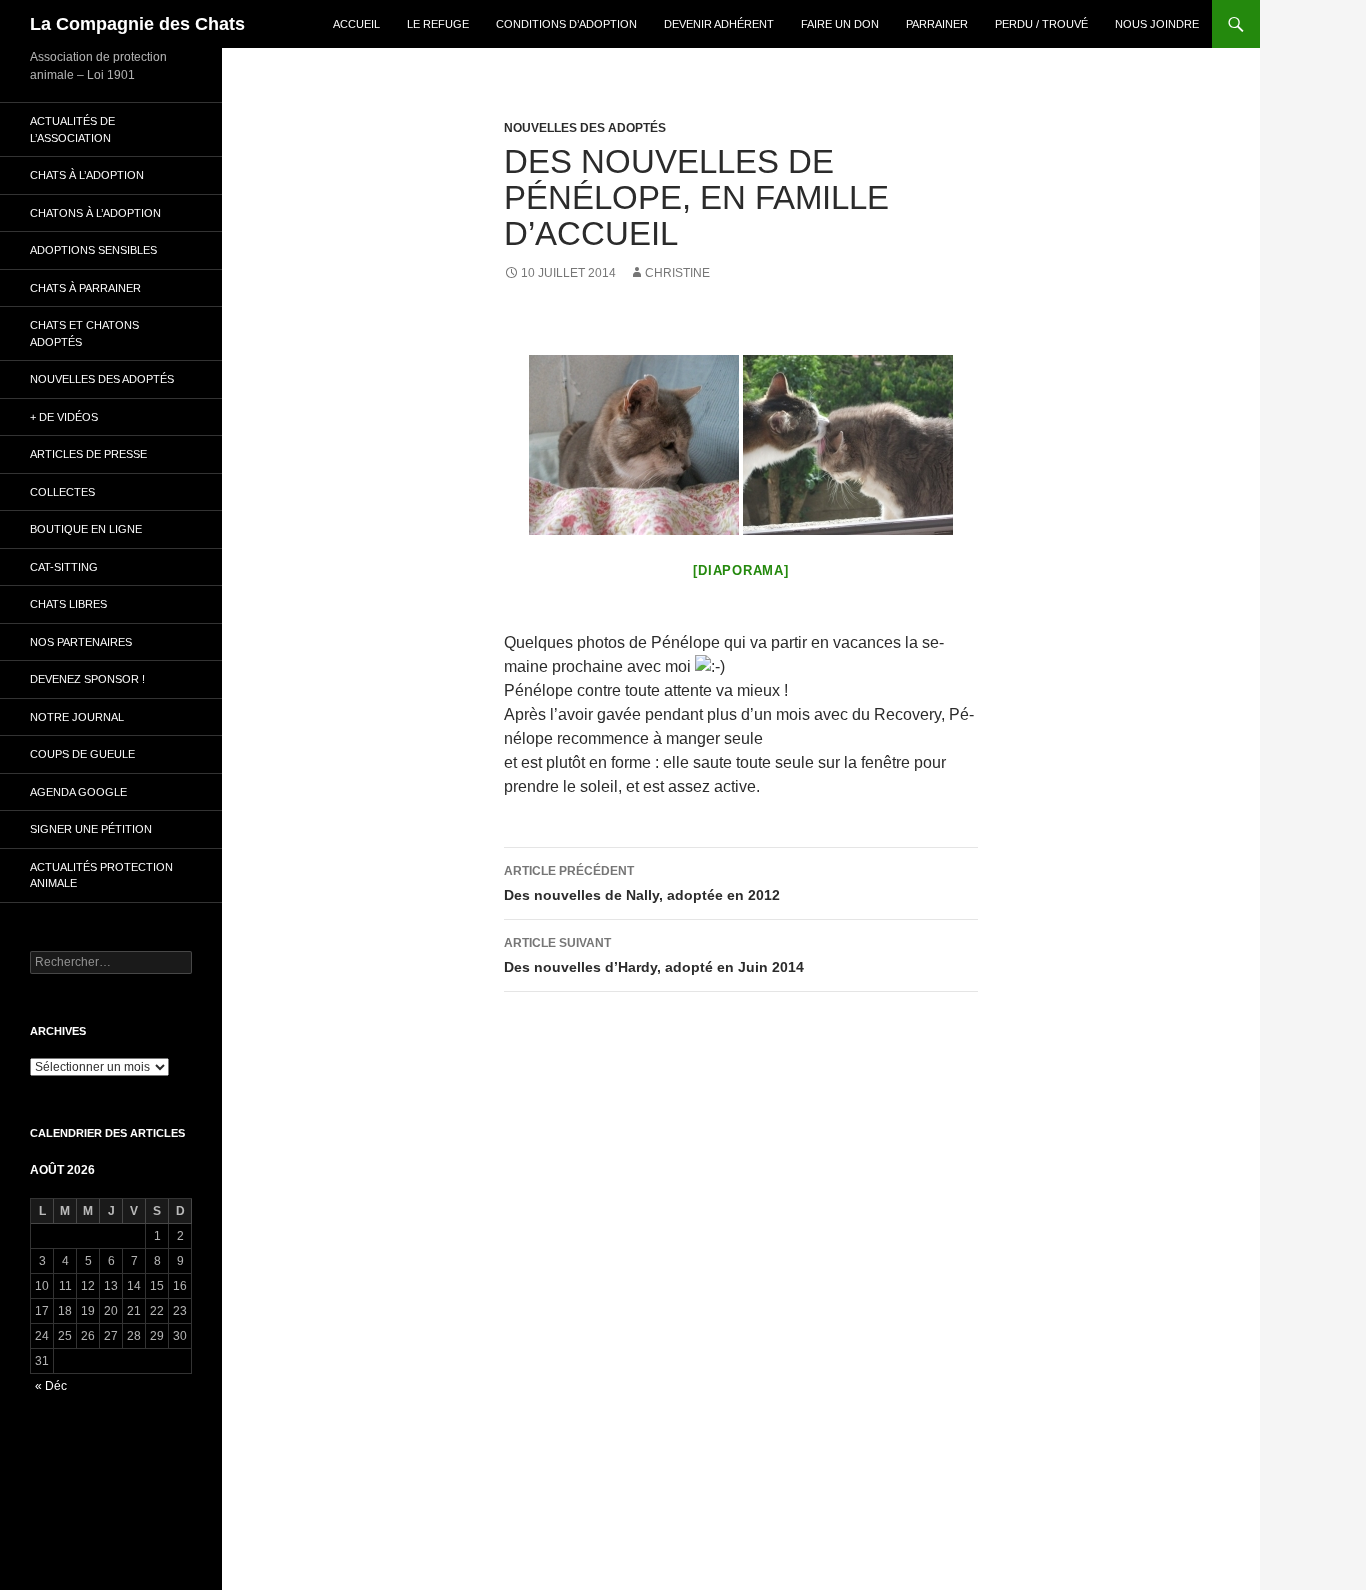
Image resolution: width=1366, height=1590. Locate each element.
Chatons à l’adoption (95, 213)
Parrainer (937, 24)
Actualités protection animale (101, 875)
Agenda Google (78, 792)
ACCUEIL (356, 24)
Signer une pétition (91, 829)
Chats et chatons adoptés (84, 333)
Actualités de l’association (72, 129)
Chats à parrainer (85, 288)
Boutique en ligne (86, 529)
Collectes (62, 492)
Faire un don (840, 24)
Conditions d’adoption (566, 24)
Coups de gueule (82, 754)
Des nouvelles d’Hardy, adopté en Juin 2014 (654, 955)
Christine (677, 273)
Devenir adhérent (719, 24)
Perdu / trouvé (1041, 24)
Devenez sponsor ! (87, 679)
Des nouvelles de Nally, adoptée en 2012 (642, 883)
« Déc (51, 1386)
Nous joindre (1157, 24)
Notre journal (77, 717)
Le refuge (438, 24)
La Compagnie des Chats (137, 24)
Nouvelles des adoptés (585, 128)
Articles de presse (88, 454)
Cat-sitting (64, 567)
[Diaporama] (740, 570)
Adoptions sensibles (93, 250)
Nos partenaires (81, 642)
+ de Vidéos (64, 417)
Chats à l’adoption (87, 175)
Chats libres (68, 604)
